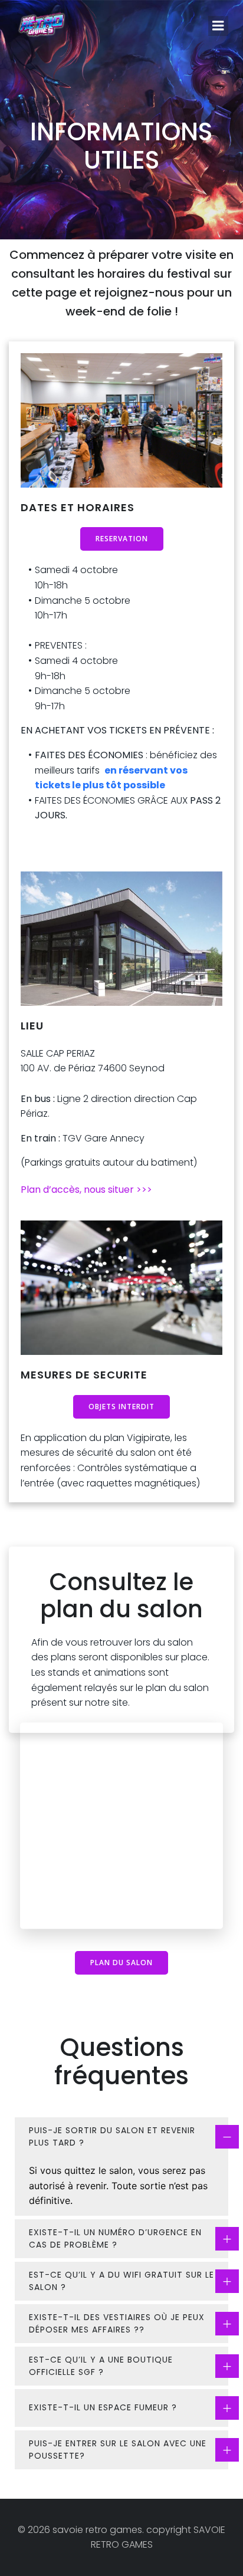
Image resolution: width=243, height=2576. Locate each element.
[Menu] (218, 26)
